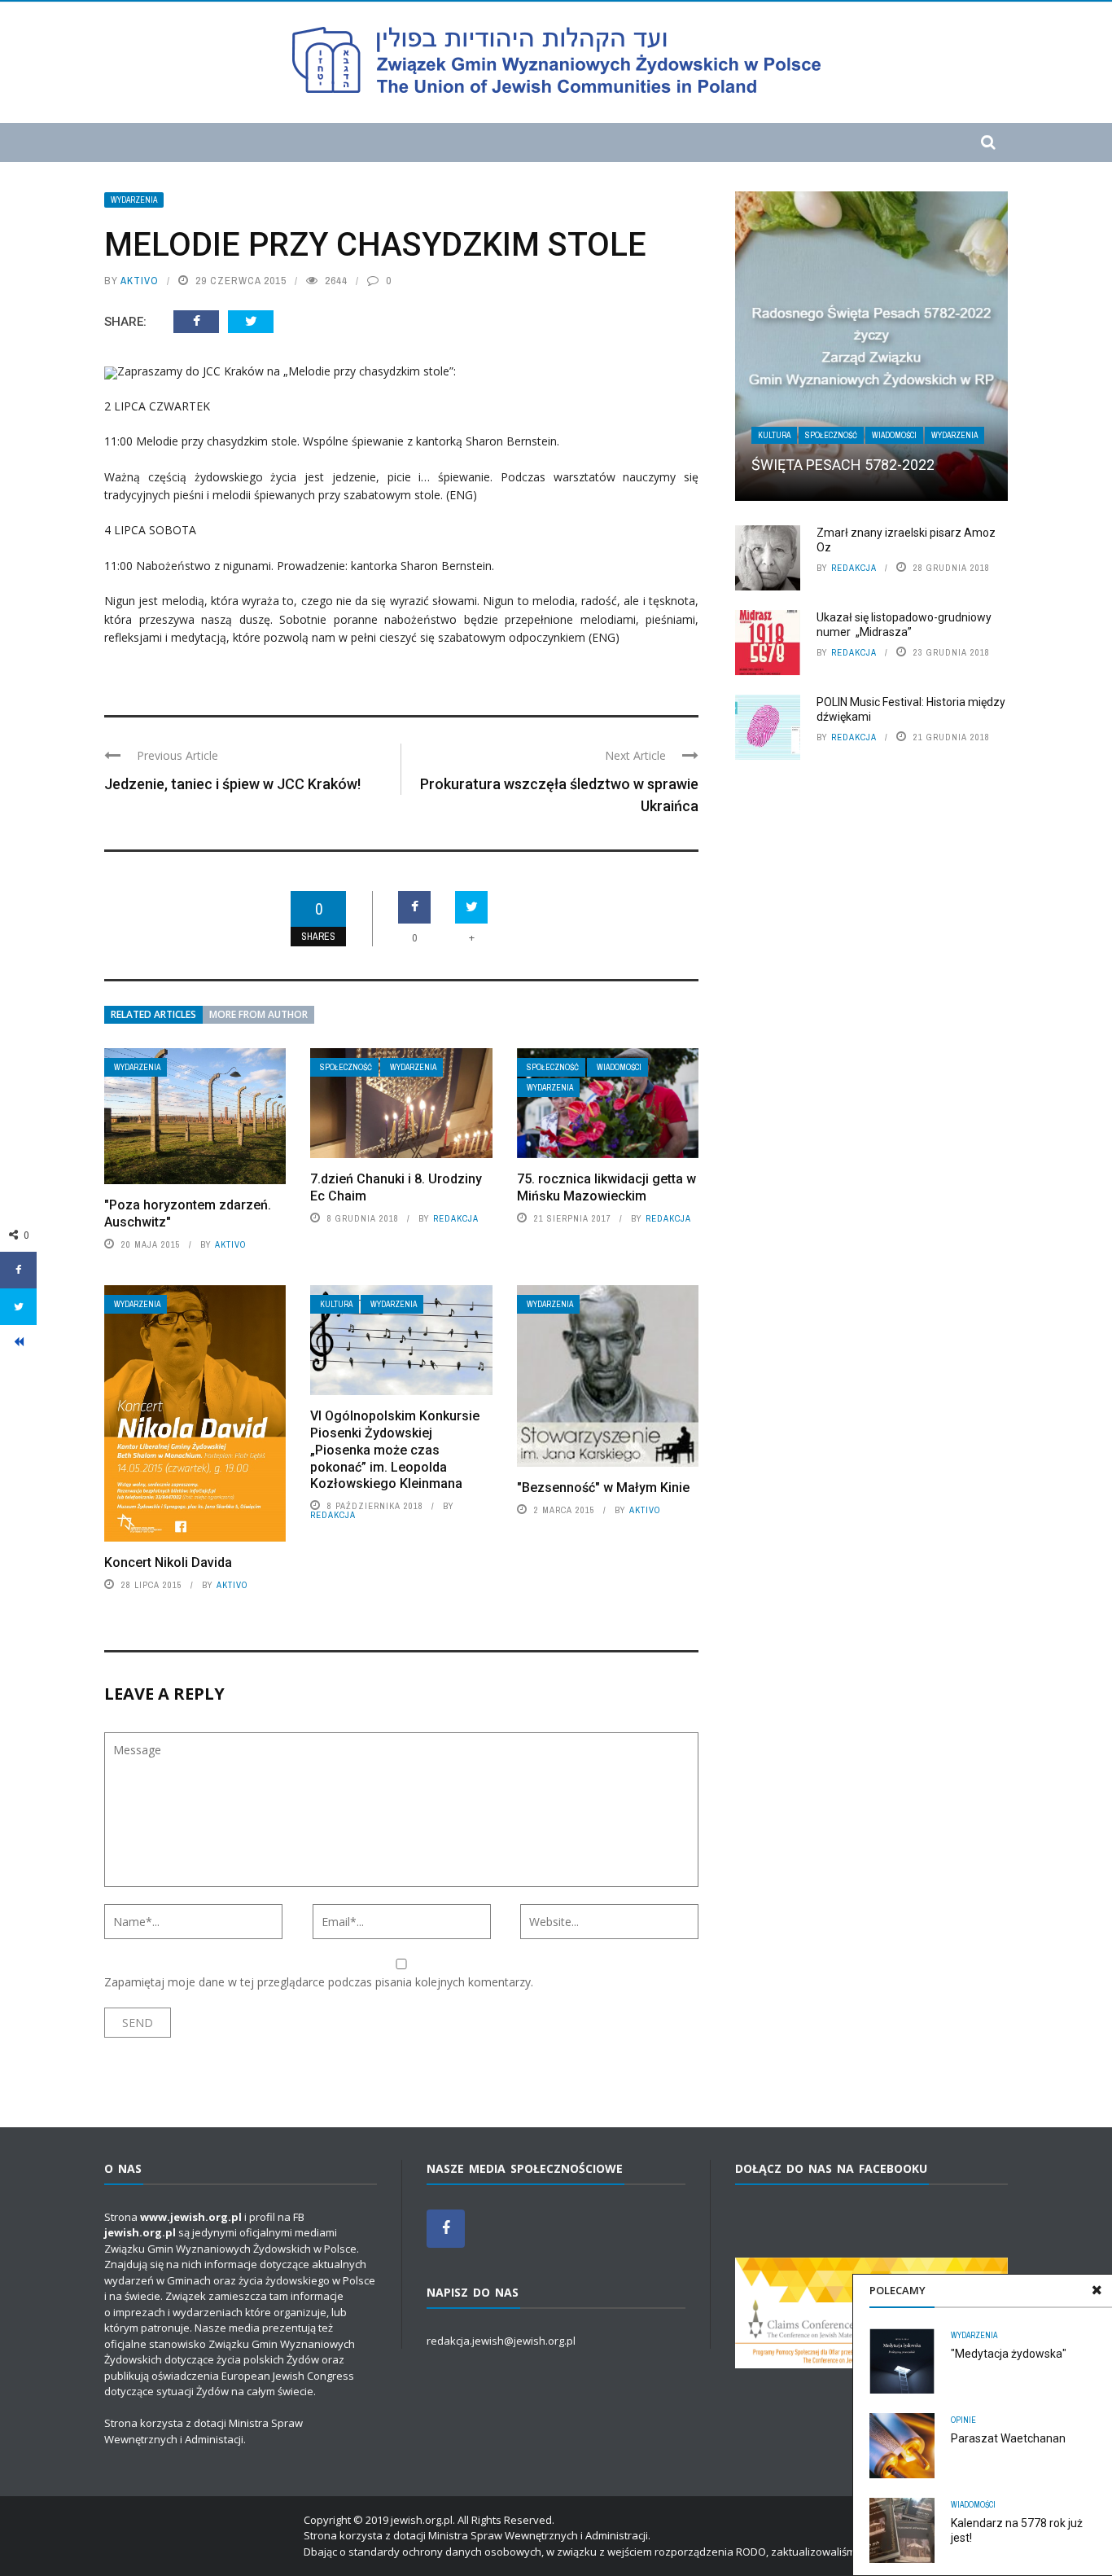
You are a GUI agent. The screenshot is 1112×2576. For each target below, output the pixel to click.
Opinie (963, 2420)
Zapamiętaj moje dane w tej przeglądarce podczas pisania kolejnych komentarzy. (319, 1982)
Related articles (153, 1014)
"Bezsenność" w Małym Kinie (603, 1488)
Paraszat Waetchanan (1008, 2438)
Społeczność (346, 1067)
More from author (258, 1014)
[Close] (1097, 2290)
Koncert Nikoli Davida (168, 1562)
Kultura (336, 1304)
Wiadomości (619, 1067)
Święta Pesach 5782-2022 (843, 465)
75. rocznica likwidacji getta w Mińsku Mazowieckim (606, 1187)
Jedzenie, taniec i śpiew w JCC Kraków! (232, 784)
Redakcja (456, 1218)
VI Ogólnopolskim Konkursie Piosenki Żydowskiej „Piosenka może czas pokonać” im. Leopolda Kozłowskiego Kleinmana (395, 1450)
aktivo (140, 281)
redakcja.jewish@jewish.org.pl (501, 2341)
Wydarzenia (134, 200)
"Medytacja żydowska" (1009, 2354)
